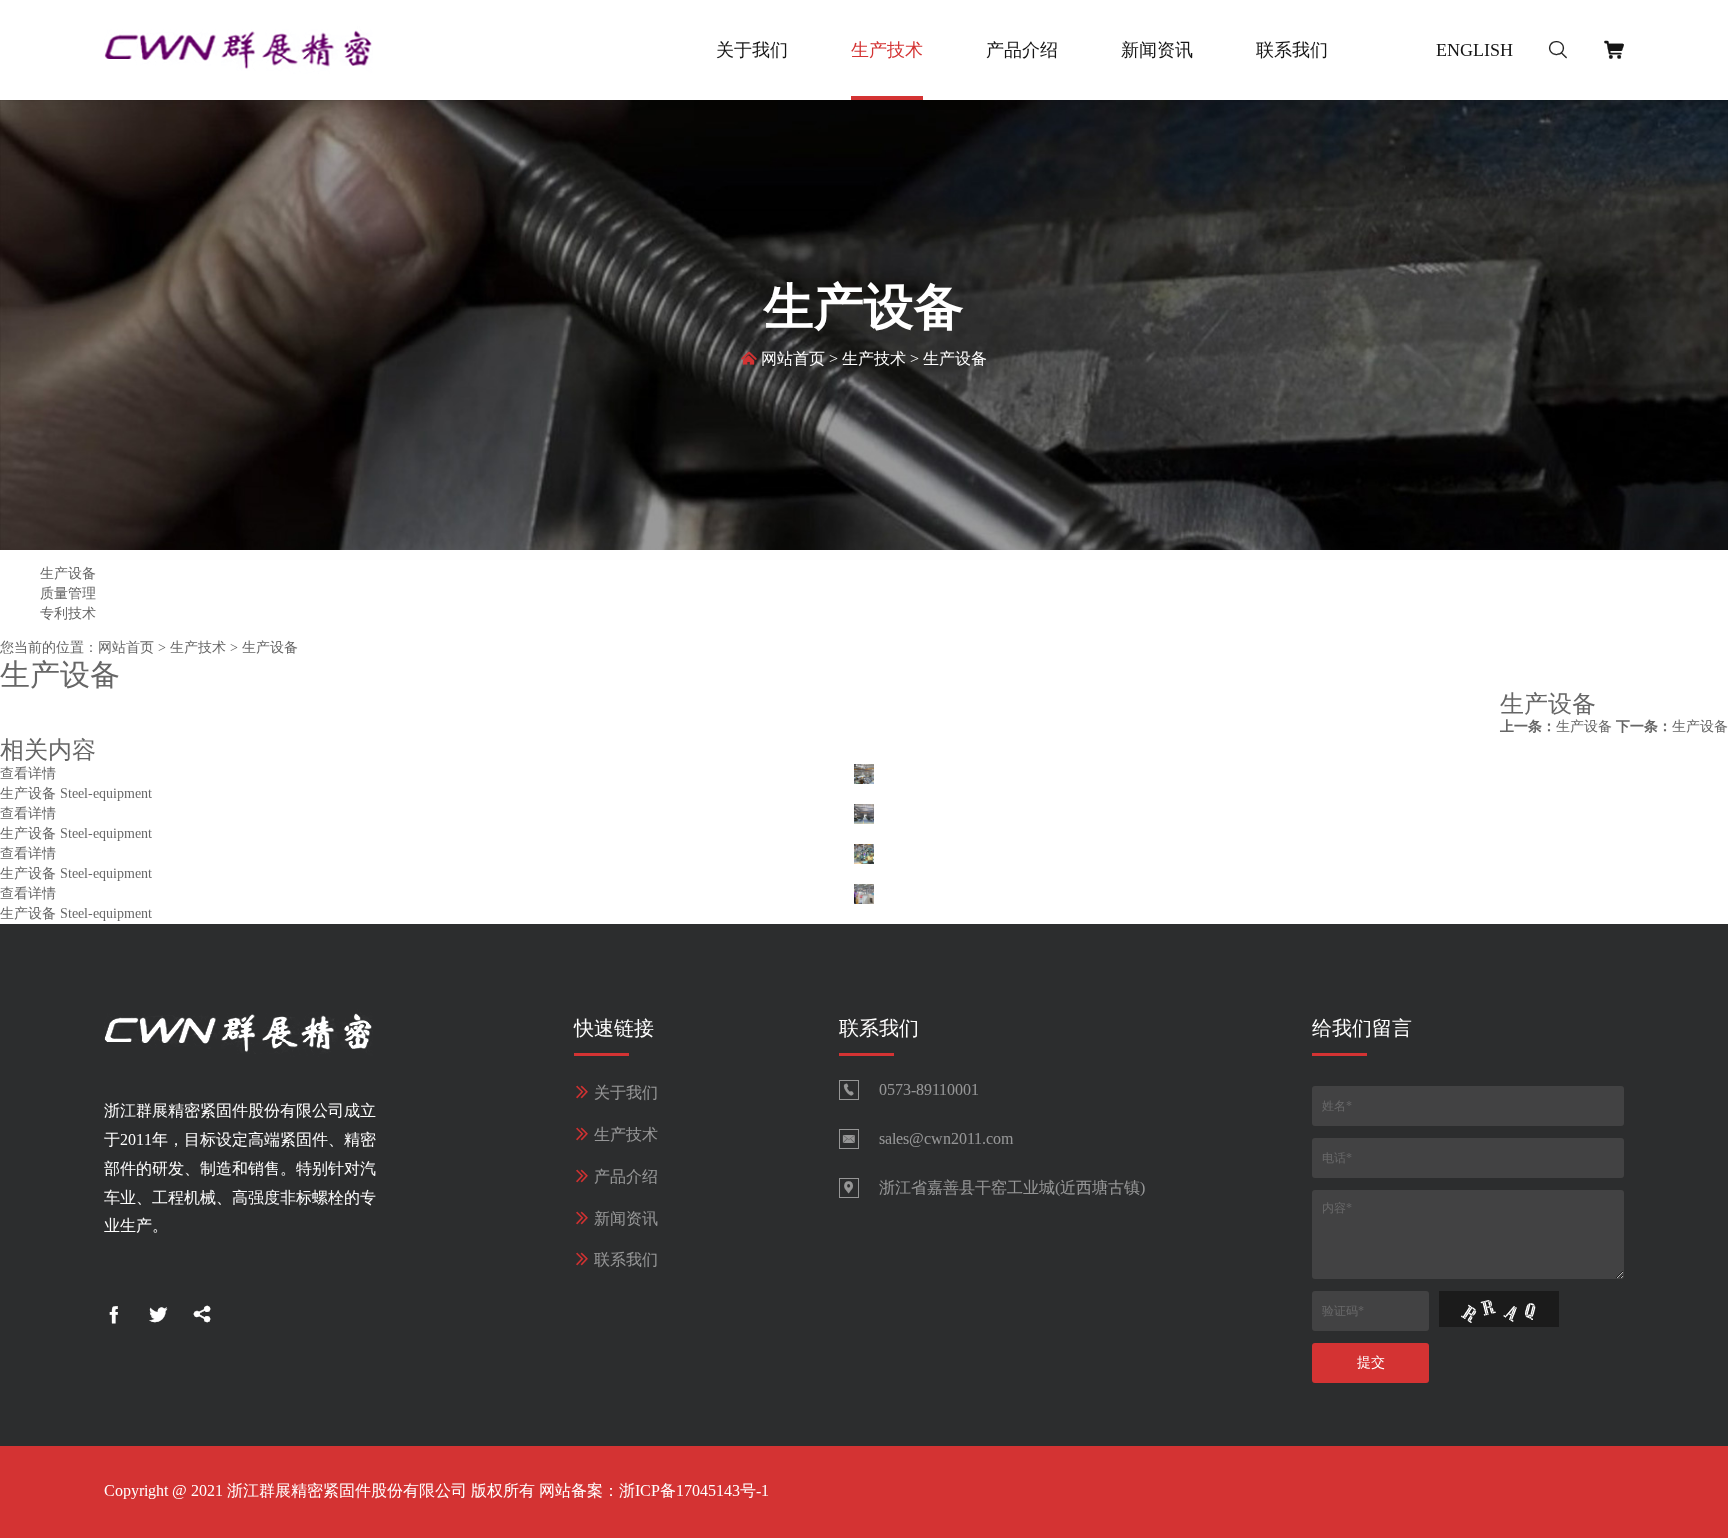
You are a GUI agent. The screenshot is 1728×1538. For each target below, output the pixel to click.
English (1474, 50)
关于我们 (752, 50)
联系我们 (1292, 50)
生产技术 (887, 50)
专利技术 (68, 613)
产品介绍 (1022, 50)
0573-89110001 (929, 1089)
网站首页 (793, 358)
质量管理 (68, 593)
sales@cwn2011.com (946, 1138)
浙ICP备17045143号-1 (694, 1490)
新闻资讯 (1157, 50)
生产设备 (955, 358)
